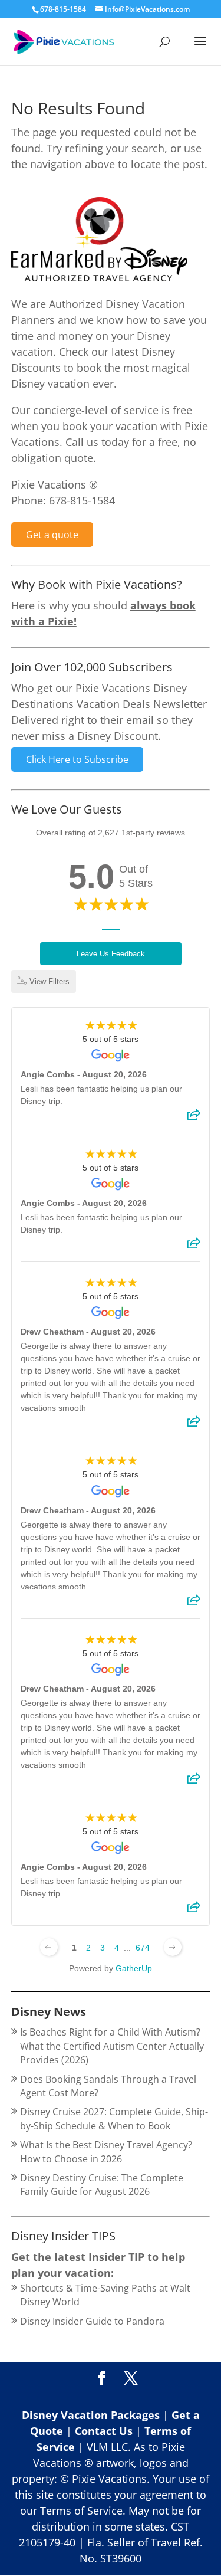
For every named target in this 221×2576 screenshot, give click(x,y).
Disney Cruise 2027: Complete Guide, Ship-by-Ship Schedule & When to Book (114, 2118)
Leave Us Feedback (111, 954)
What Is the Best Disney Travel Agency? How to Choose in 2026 (106, 2151)
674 (143, 1948)
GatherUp (134, 1968)
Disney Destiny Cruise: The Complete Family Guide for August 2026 (102, 2185)
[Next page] (173, 1947)
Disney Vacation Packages (92, 2415)
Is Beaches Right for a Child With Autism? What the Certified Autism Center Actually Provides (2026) (112, 2046)
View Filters (50, 981)
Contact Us (105, 2431)
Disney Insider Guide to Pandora (92, 2321)
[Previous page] (49, 1947)
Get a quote (52, 535)
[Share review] (194, 1118)
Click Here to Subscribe (77, 759)
